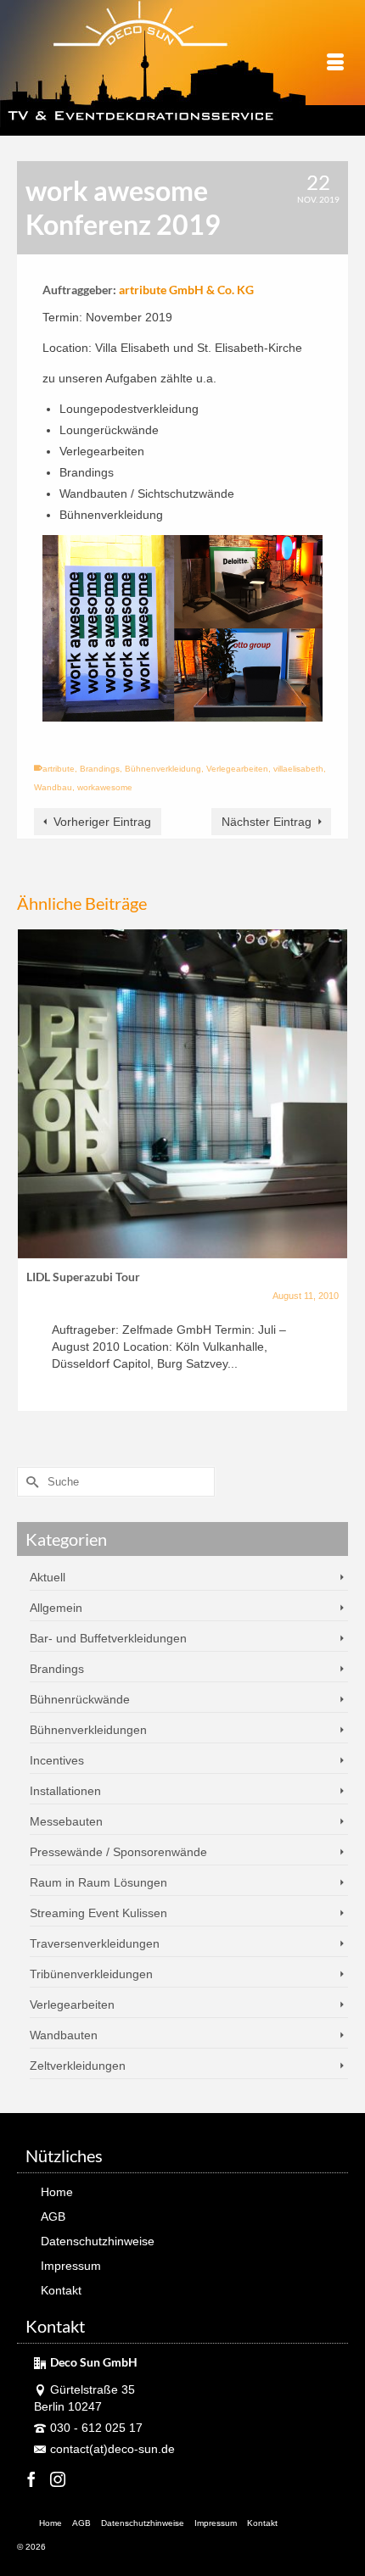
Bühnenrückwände (80, 1699)
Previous (32, 1179)
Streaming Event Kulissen (98, 1913)
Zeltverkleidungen (78, 2066)
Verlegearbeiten (237, 769)
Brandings (100, 769)
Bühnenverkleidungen (88, 1730)
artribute (59, 769)
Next (333, 1179)
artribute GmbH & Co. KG (186, 290)
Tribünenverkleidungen (91, 1974)
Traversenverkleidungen (95, 1943)
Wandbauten (64, 2035)
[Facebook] (31, 2479)
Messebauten (66, 1821)
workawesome (105, 787)
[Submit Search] (30, 1482)
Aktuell (48, 1577)
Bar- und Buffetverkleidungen (108, 1638)
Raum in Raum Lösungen (98, 1882)
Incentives (57, 1760)
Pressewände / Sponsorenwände (118, 1852)
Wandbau (53, 787)
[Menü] (335, 64)
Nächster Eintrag (267, 822)
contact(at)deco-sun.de (112, 2449)
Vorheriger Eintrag (102, 822)
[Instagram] (58, 2479)
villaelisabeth (298, 769)
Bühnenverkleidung (163, 769)
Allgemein (56, 1608)
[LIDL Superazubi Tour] (182, 1094)
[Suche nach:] (116, 1482)
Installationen (65, 1791)
